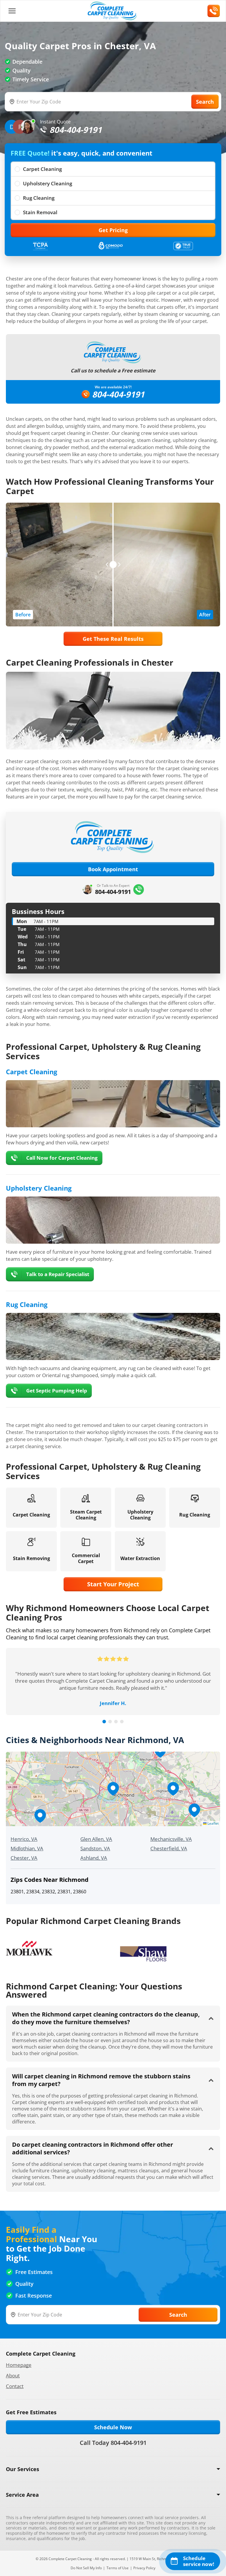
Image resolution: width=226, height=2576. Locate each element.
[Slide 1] (104, 1722)
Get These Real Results (113, 639)
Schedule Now (113, 2427)
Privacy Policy (144, 2568)
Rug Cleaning (39, 198)
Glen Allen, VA (96, 1839)
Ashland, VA (94, 1858)
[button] (113, 1789)
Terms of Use (118, 2568)
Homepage (19, 2365)
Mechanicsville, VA (171, 1839)
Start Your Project (113, 1584)
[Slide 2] (110, 1722)
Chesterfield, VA (169, 1848)
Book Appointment (113, 869)
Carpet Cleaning (42, 169)
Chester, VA (24, 1858)
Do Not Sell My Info (86, 2568)
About (13, 2376)
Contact (15, 2386)
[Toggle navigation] (12, 11)
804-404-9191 (118, 394)
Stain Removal (40, 212)
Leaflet (213, 1823)
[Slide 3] (116, 1722)
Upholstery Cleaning (48, 183)
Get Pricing (113, 230)
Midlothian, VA (27, 1848)
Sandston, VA (95, 1848)
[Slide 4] (122, 1722)
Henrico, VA (24, 1839)
